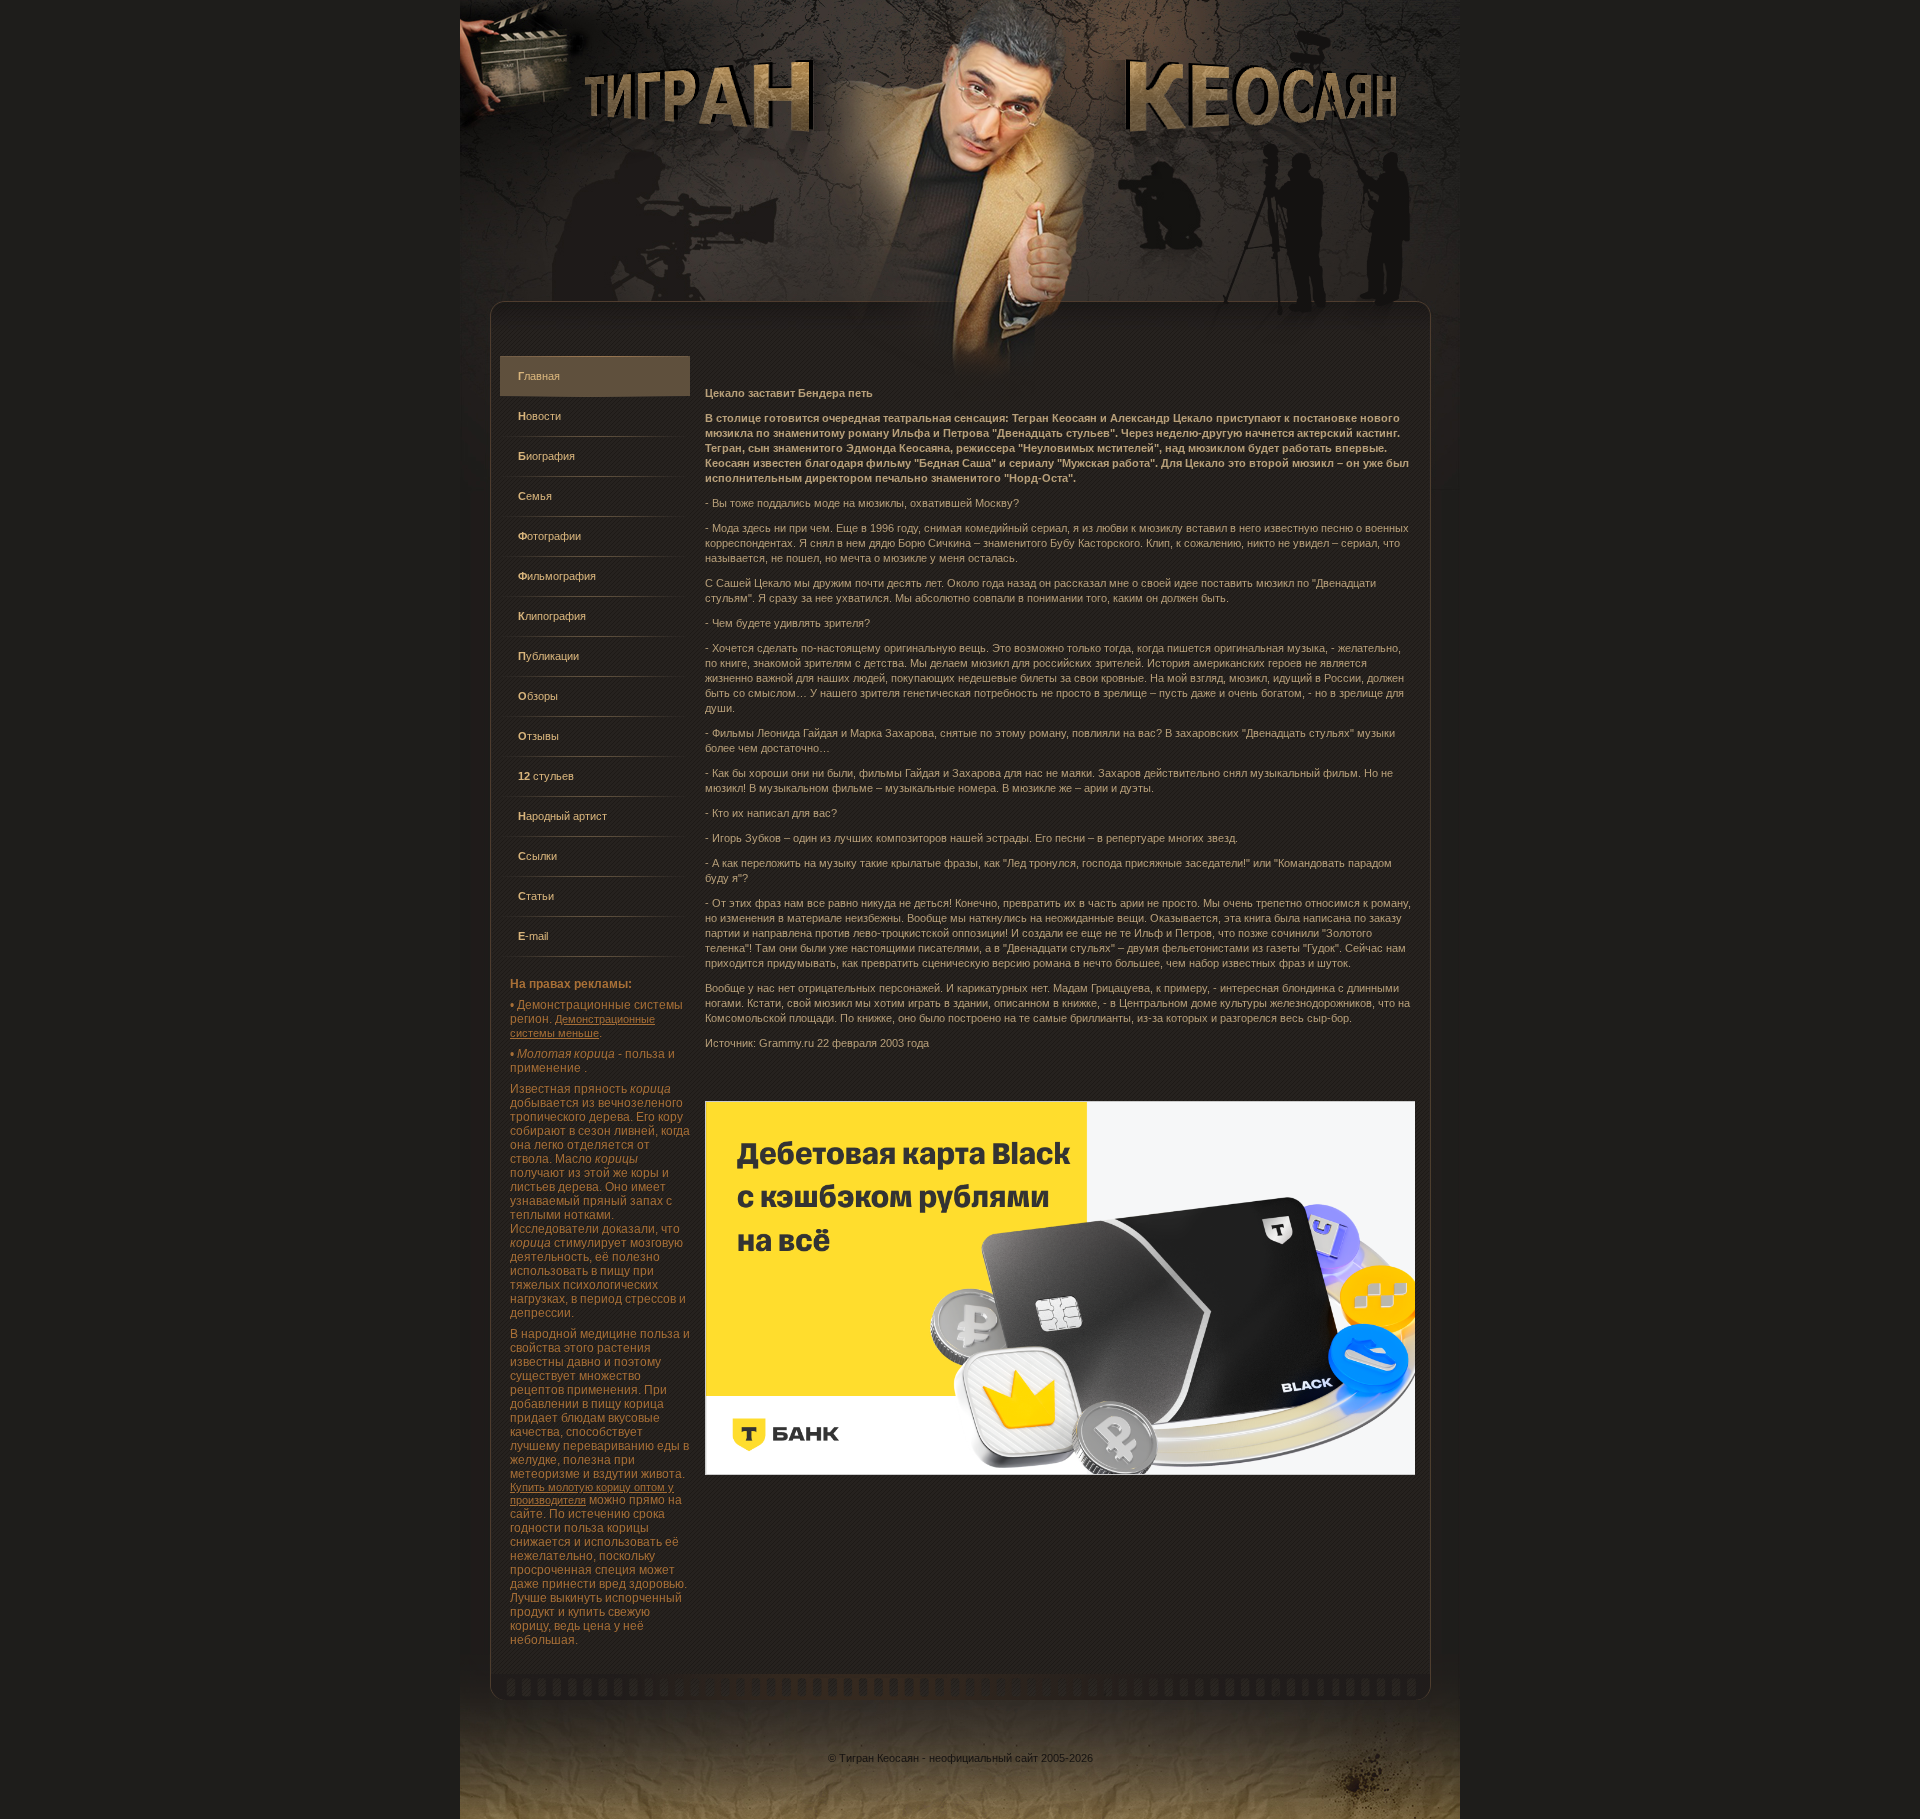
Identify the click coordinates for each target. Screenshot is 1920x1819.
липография (552, 616)
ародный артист (562, 816)
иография (546, 456)
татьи (536, 896)
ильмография (557, 576)
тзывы (538, 736)
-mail (533, 936)
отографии (549, 536)
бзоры (538, 696)
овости (539, 416)
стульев (546, 776)
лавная (539, 376)
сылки (537, 856)
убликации (548, 656)
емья (535, 496)
